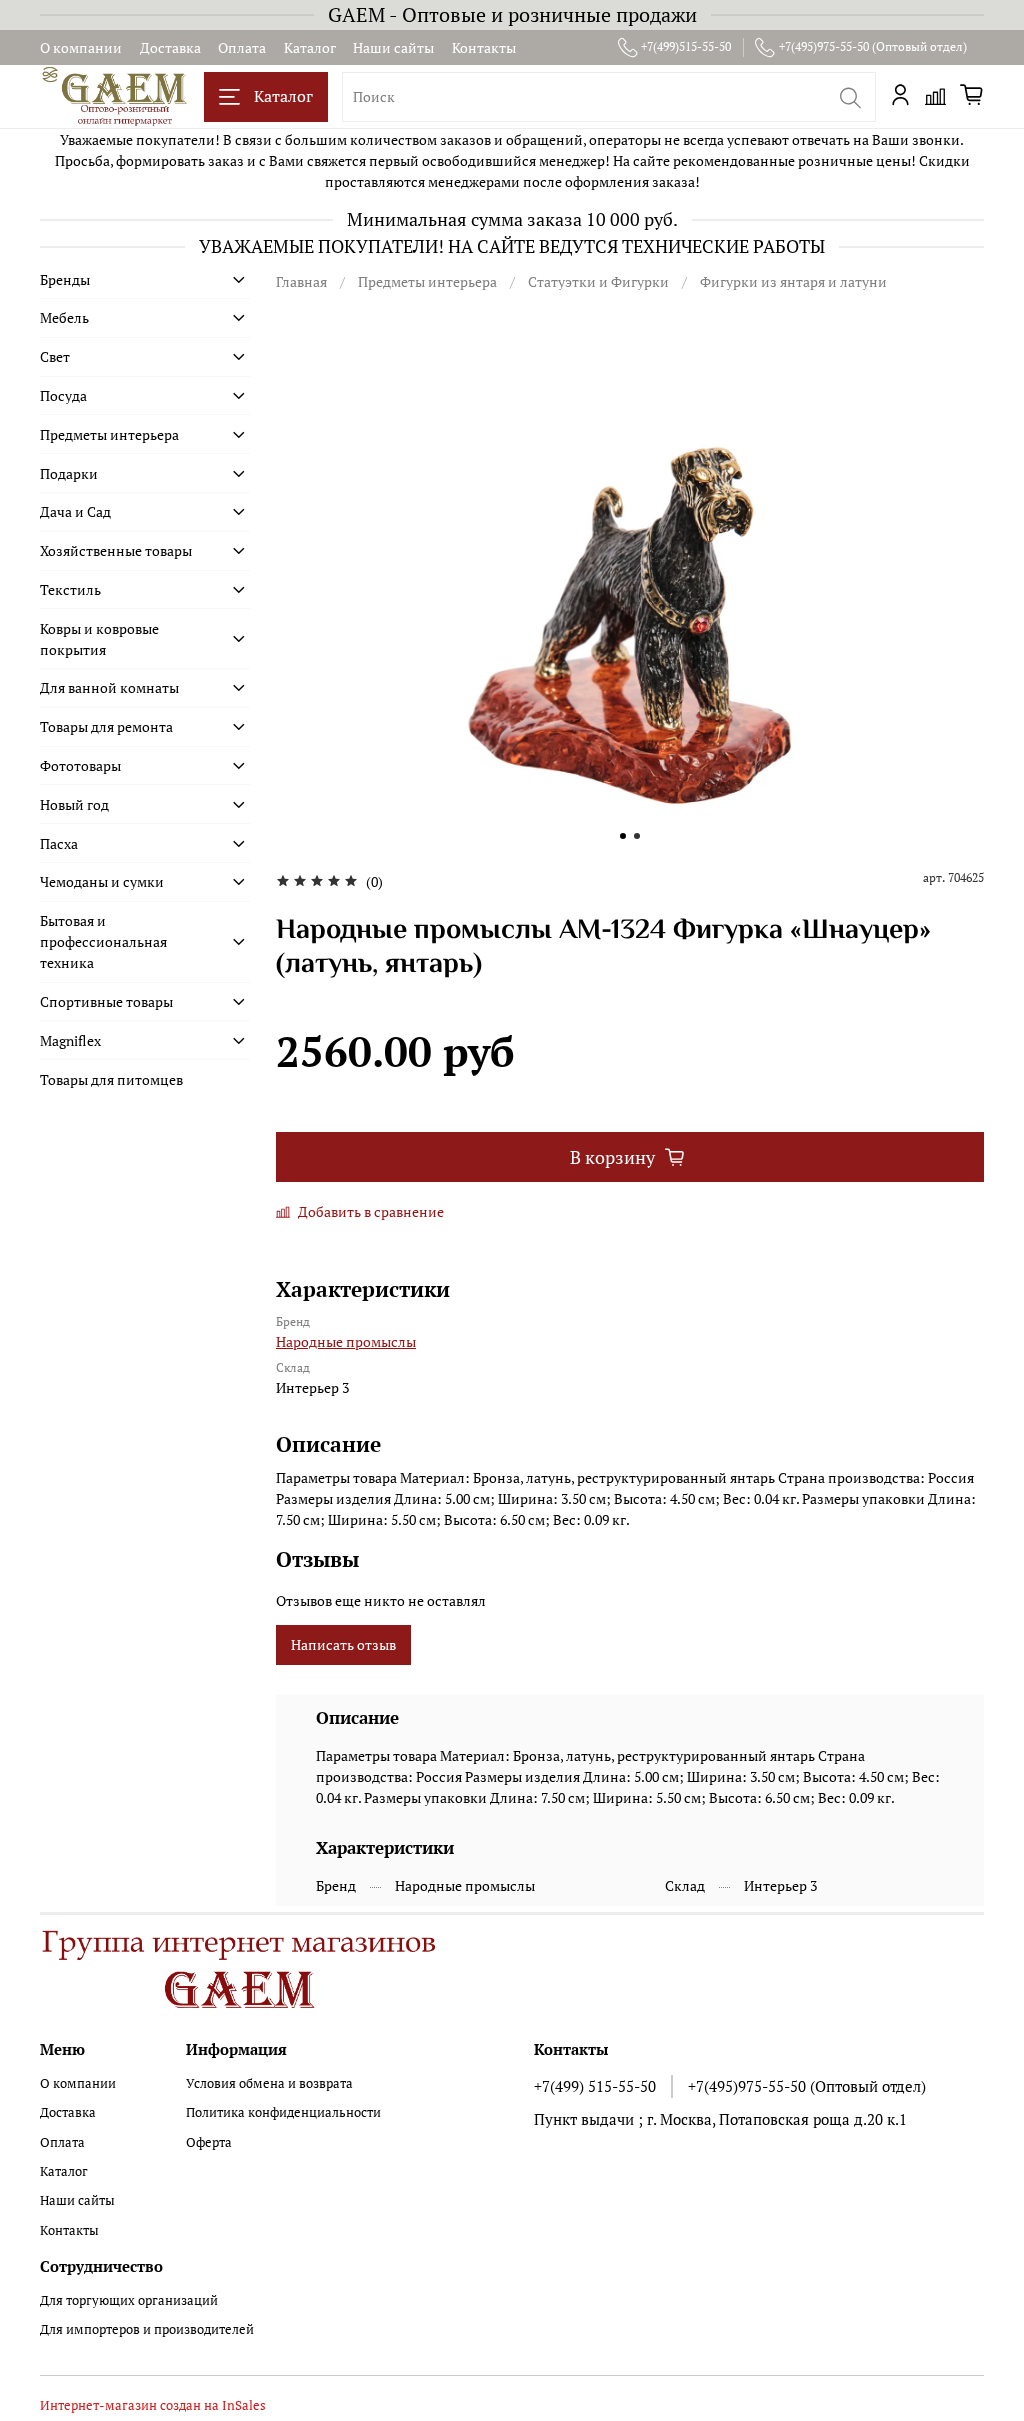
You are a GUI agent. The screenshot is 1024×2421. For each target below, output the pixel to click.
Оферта (209, 2142)
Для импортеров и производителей (147, 2329)
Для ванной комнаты (109, 687)
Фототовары (80, 765)
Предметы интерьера (427, 281)
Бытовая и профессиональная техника (103, 941)
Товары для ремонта (106, 726)
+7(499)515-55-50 (686, 46)
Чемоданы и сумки (102, 881)
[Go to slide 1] (623, 836)
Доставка (170, 47)
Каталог (310, 47)
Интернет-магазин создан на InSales (153, 2405)
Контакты (484, 47)
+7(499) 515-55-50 (595, 2086)
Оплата (242, 47)
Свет (55, 356)
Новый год (74, 804)
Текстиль (70, 589)
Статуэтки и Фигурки (598, 281)
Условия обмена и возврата (269, 2083)
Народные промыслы (346, 1341)
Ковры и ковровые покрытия (99, 639)
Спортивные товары (106, 1001)
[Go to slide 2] (637, 836)
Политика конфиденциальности (283, 2112)
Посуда (63, 395)
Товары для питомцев (111, 1079)
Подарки (69, 473)
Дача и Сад (75, 511)
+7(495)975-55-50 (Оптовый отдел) (873, 46)
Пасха (59, 843)
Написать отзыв (343, 1644)
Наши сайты (393, 47)
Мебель (64, 317)
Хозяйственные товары (116, 550)
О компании (81, 47)
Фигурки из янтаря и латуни (793, 281)
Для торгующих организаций (129, 2300)
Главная (301, 281)
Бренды (65, 279)
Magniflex (70, 1040)
